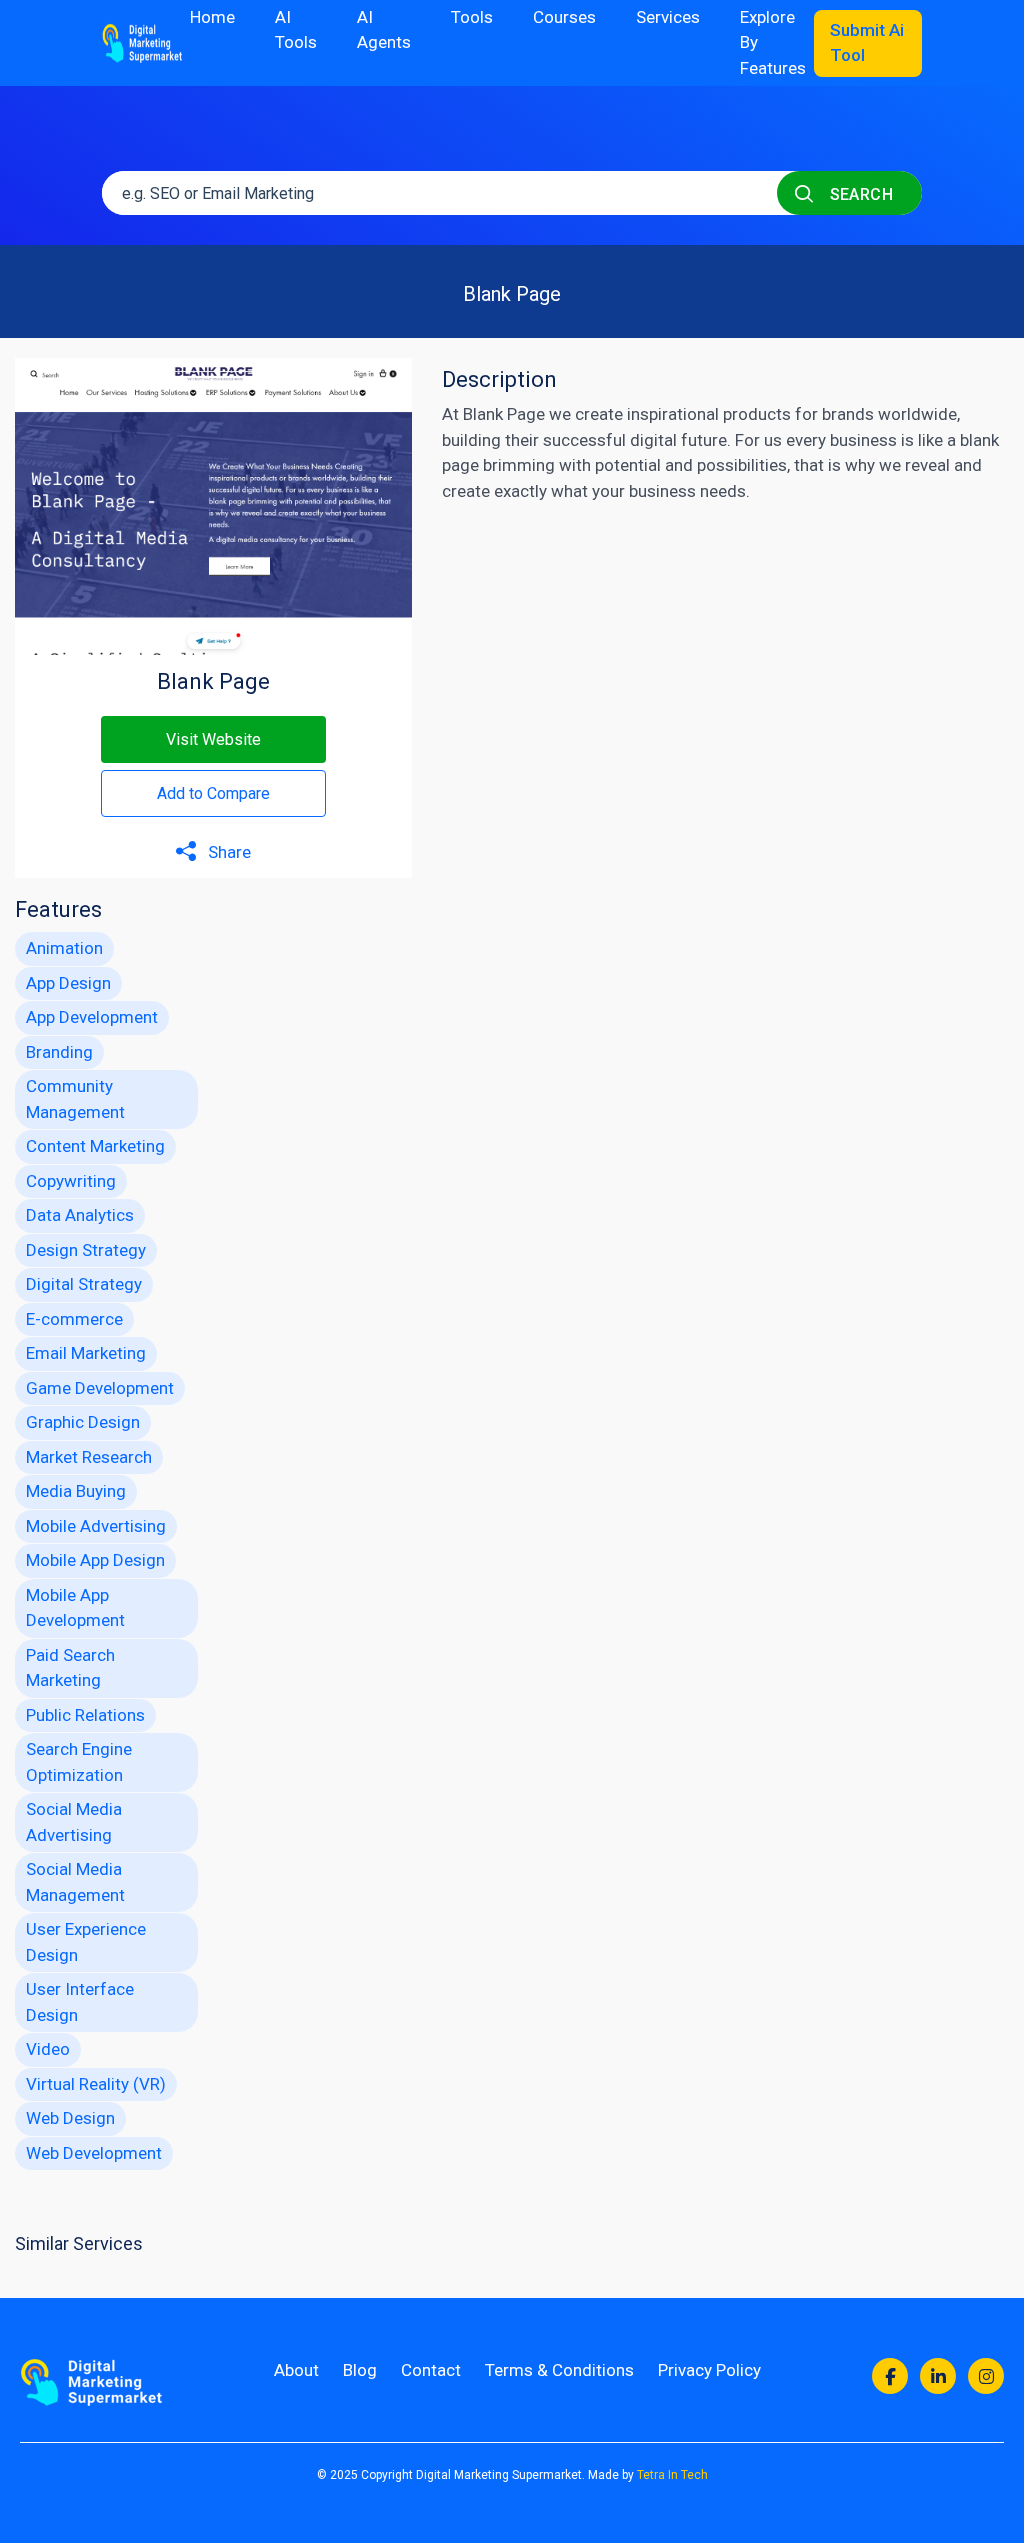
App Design (68, 983)
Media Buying (76, 1491)
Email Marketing (86, 1353)
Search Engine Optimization (79, 1762)
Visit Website (213, 739)
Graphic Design (83, 1422)
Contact (431, 2370)
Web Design (70, 2118)
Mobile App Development (75, 1608)
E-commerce (74, 1319)
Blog (360, 2370)
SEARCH (859, 194)
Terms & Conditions (559, 2370)
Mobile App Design (95, 1560)
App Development (92, 1017)
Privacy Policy (709, 2370)
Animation (64, 948)
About (296, 2370)
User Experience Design (86, 1942)
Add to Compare (213, 793)
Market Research (89, 1457)
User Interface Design (80, 2002)
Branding (59, 1052)
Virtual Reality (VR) (96, 2084)
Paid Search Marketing (70, 1668)
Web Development (94, 2153)
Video (48, 2049)
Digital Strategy (84, 1284)
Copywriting (71, 1181)
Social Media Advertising (74, 1822)
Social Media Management (75, 1882)
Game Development (100, 1388)
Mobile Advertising (96, 1526)
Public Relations (85, 1715)
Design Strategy (86, 1250)
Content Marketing (95, 1146)
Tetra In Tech (672, 2475)
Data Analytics (80, 1215)
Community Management (75, 1099)
